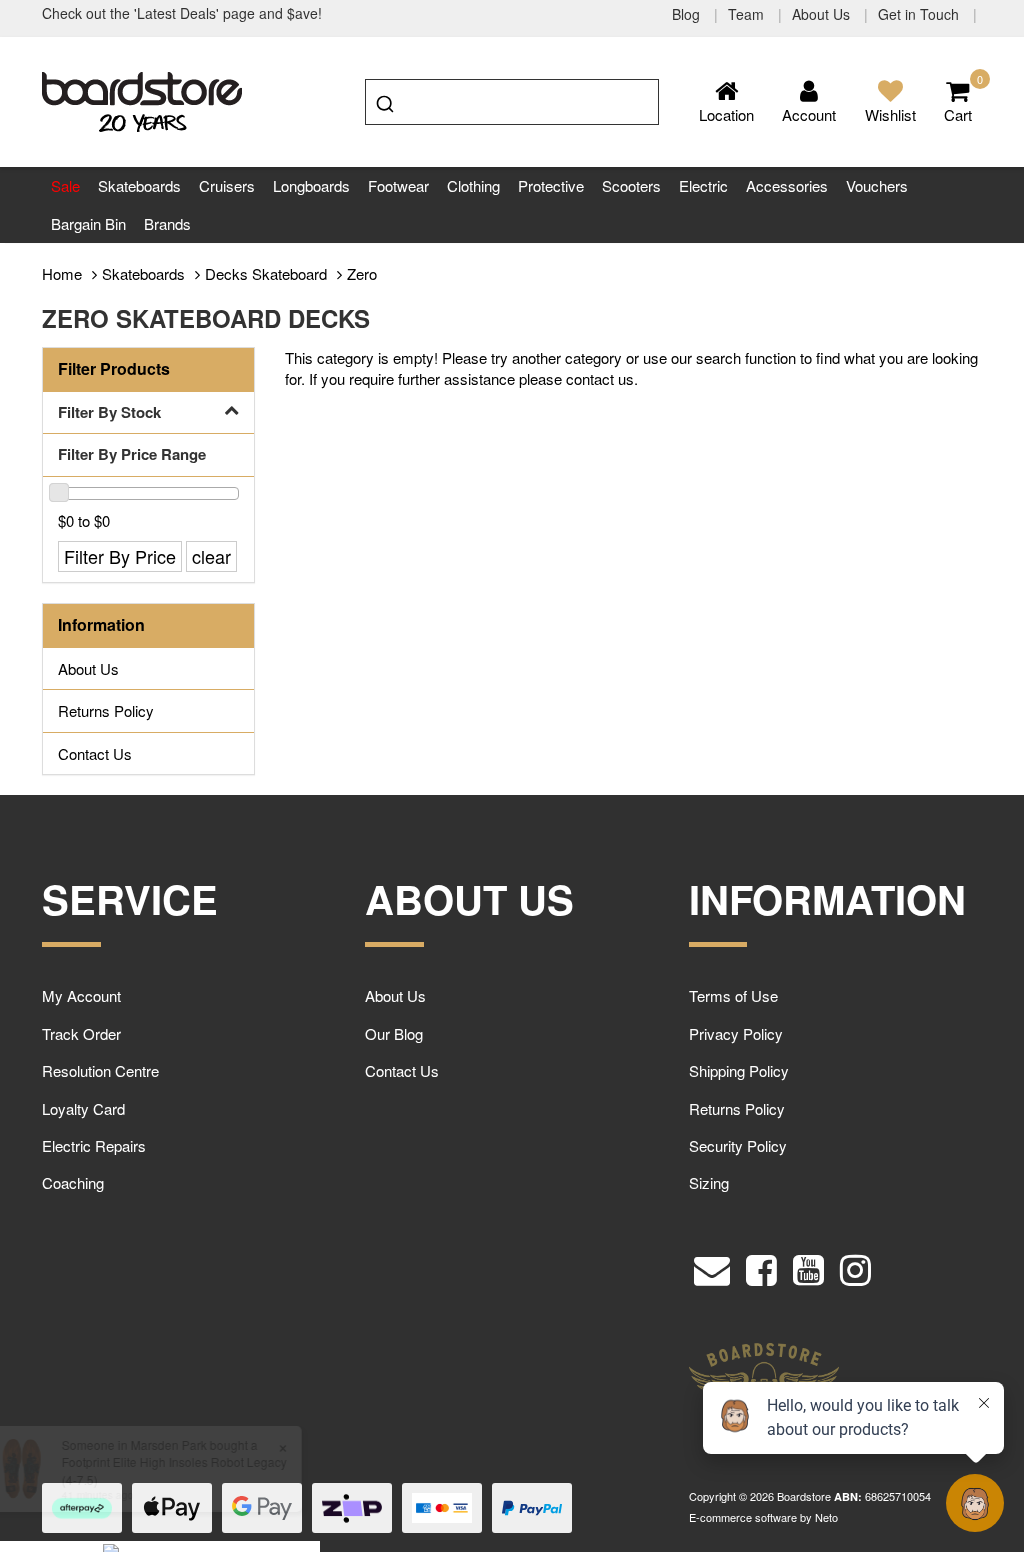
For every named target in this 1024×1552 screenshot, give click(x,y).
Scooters (631, 185)
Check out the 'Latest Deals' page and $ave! (182, 13)
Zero (362, 273)
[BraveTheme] (142, 99)
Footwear (398, 185)
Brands (167, 223)
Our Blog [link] (394, 1033)
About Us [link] (88, 668)
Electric (703, 185)
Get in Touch (920, 14)
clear (211, 556)
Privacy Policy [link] (736, 1033)
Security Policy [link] (738, 1145)
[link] (761, 1265)
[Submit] (387, 100)
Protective (551, 185)
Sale (65, 185)
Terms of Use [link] (733, 995)
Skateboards (139, 185)
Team (748, 14)
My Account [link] (81, 995)
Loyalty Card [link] (83, 1108)
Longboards (311, 185)
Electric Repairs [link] (94, 1145)
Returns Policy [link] (106, 710)
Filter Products (114, 369)
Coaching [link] (73, 1182)
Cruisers (227, 185)
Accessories (787, 185)
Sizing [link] (709, 1182)
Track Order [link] (81, 1033)
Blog (688, 14)
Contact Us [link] (95, 753)
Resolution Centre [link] (100, 1070)
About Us (823, 14)
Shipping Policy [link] (739, 1070)
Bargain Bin (88, 223)
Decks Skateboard (266, 273)
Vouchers (877, 185)
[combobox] (511, 102)
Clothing (473, 185)
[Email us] (712, 1265)
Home (62, 273)
